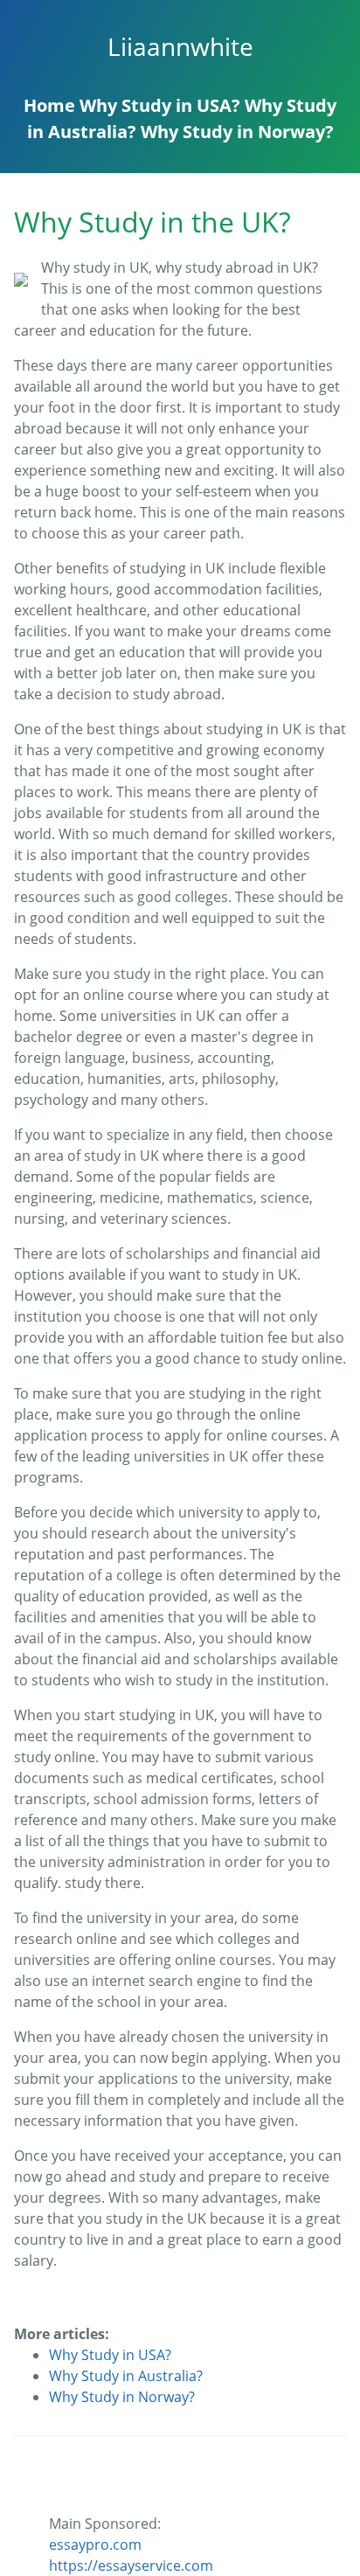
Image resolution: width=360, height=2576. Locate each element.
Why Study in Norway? (237, 132)
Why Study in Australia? (126, 2376)
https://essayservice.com (131, 2566)
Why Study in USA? (160, 105)
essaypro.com (95, 2545)
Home (49, 105)
